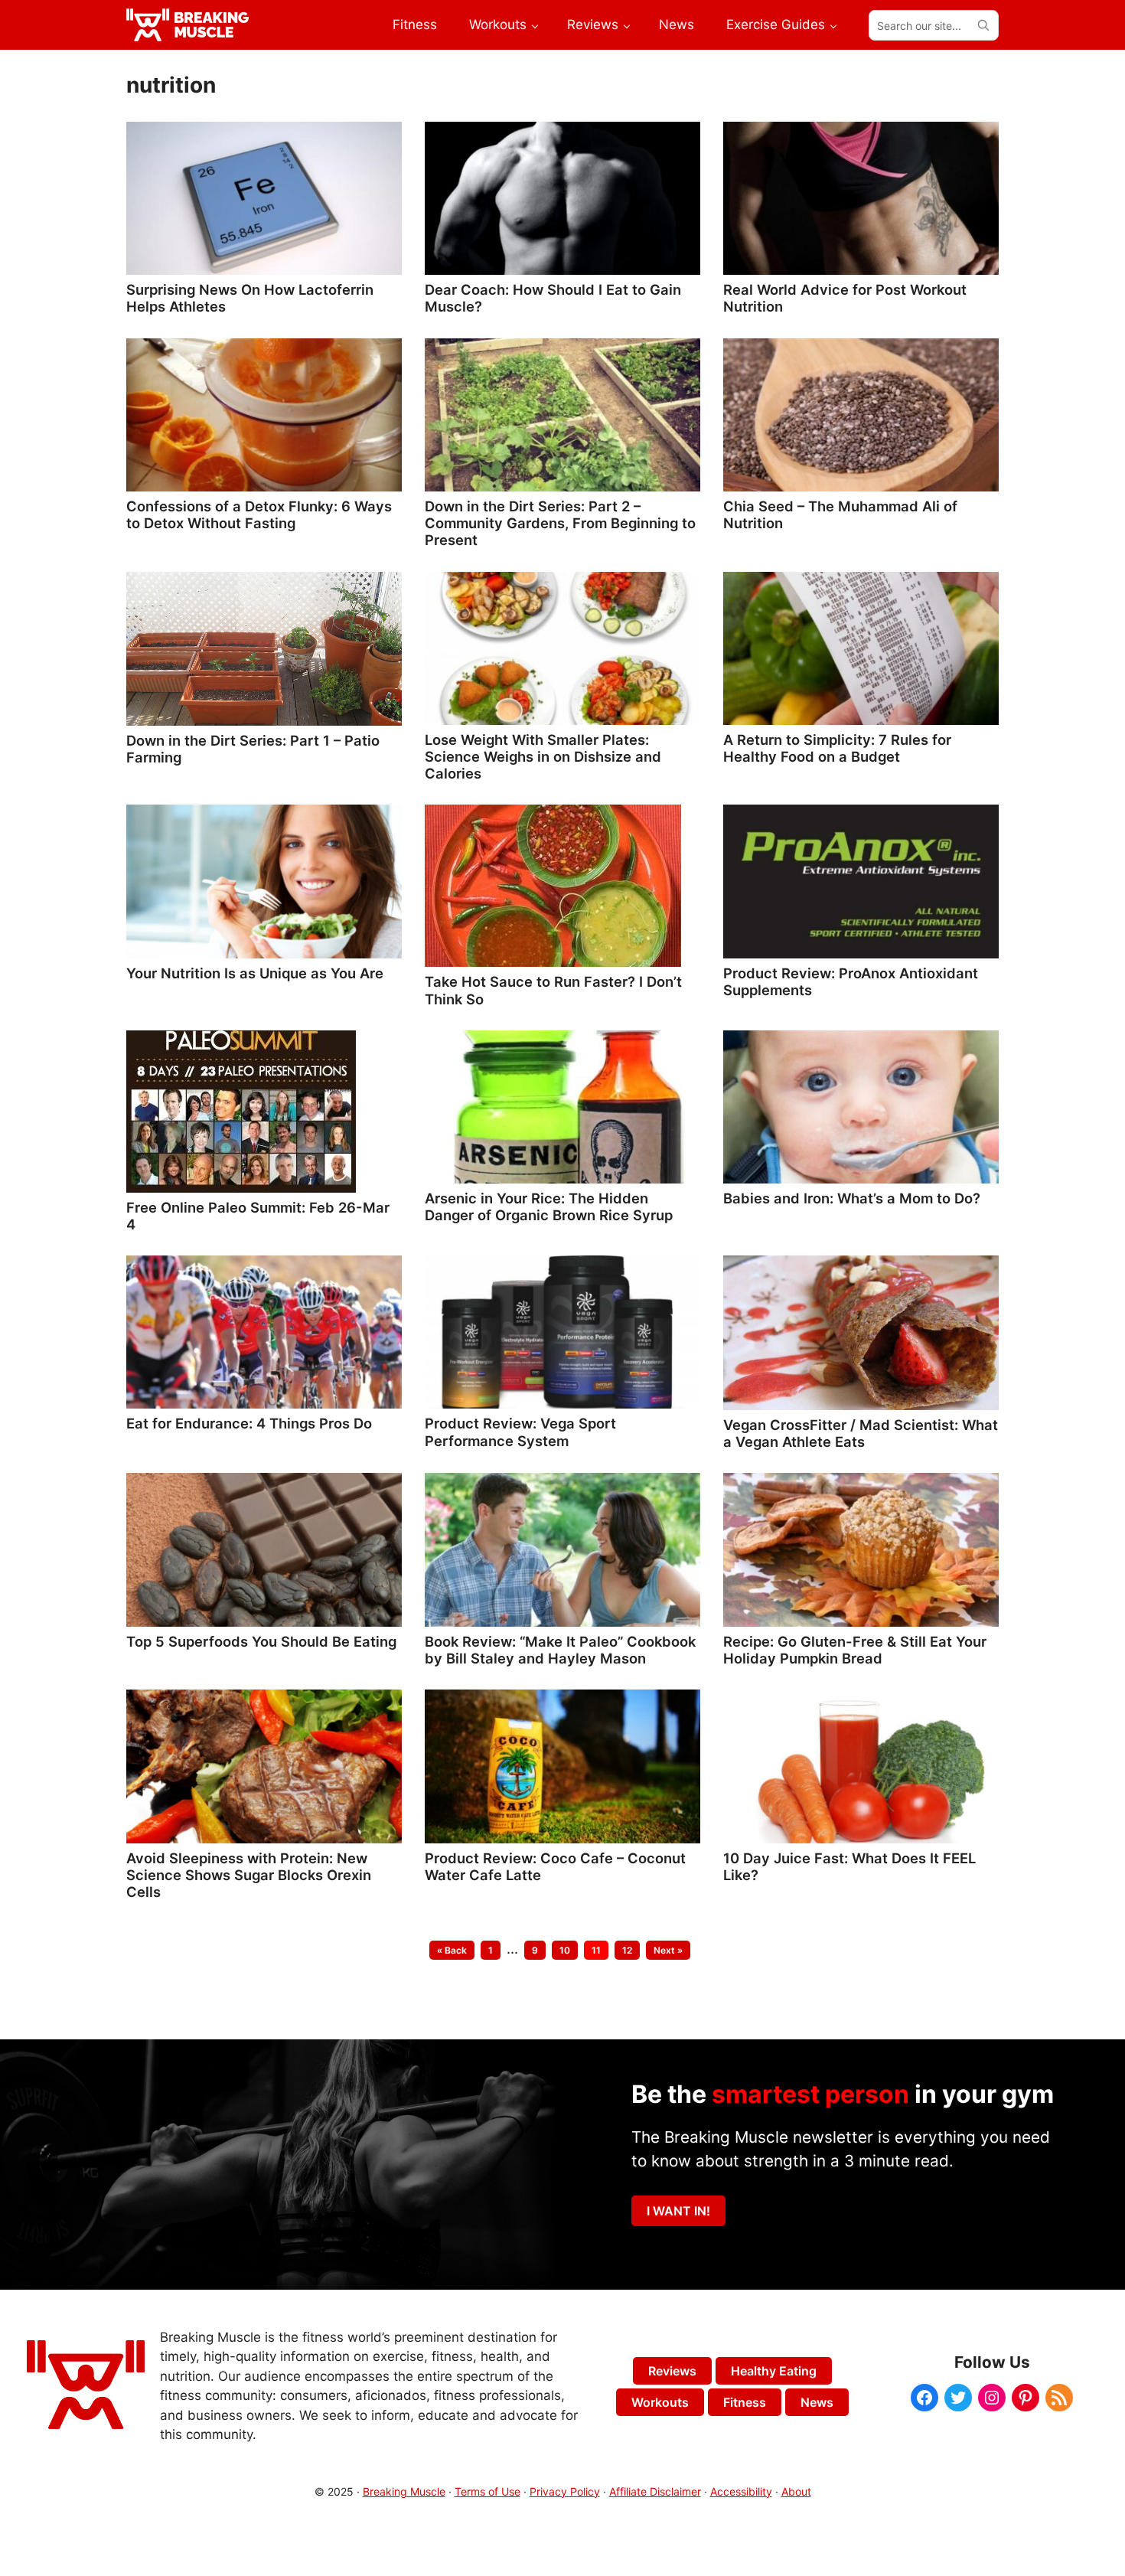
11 (600, 1950)
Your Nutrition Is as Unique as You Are (255, 973)
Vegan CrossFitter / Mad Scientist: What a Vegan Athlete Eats (861, 1433)
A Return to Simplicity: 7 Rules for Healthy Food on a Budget (837, 748)
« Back (452, 1950)
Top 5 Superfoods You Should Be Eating (261, 1641)
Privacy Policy (565, 2491)
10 (568, 1950)
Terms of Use (487, 2491)
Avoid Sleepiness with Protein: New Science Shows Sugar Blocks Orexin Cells (249, 1875)
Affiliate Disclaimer (655, 2491)
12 (631, 1950)
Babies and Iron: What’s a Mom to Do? (852, 1198)
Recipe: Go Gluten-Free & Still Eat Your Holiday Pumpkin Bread (855, 1650)
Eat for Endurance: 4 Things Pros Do (249, 1423)
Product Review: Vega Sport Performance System (520, 1432)
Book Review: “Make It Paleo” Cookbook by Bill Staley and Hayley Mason (560, 1650)
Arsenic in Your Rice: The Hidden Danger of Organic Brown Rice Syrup (549, 1206)
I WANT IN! (678, 2211)
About (796, 2491)
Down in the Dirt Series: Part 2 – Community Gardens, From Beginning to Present (560, 523)
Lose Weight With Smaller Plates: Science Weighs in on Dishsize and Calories (543, 756)
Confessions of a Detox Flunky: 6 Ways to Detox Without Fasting (259, 514)
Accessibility (741, 2491)
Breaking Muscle (404, 2491)
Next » (668, 1950)
